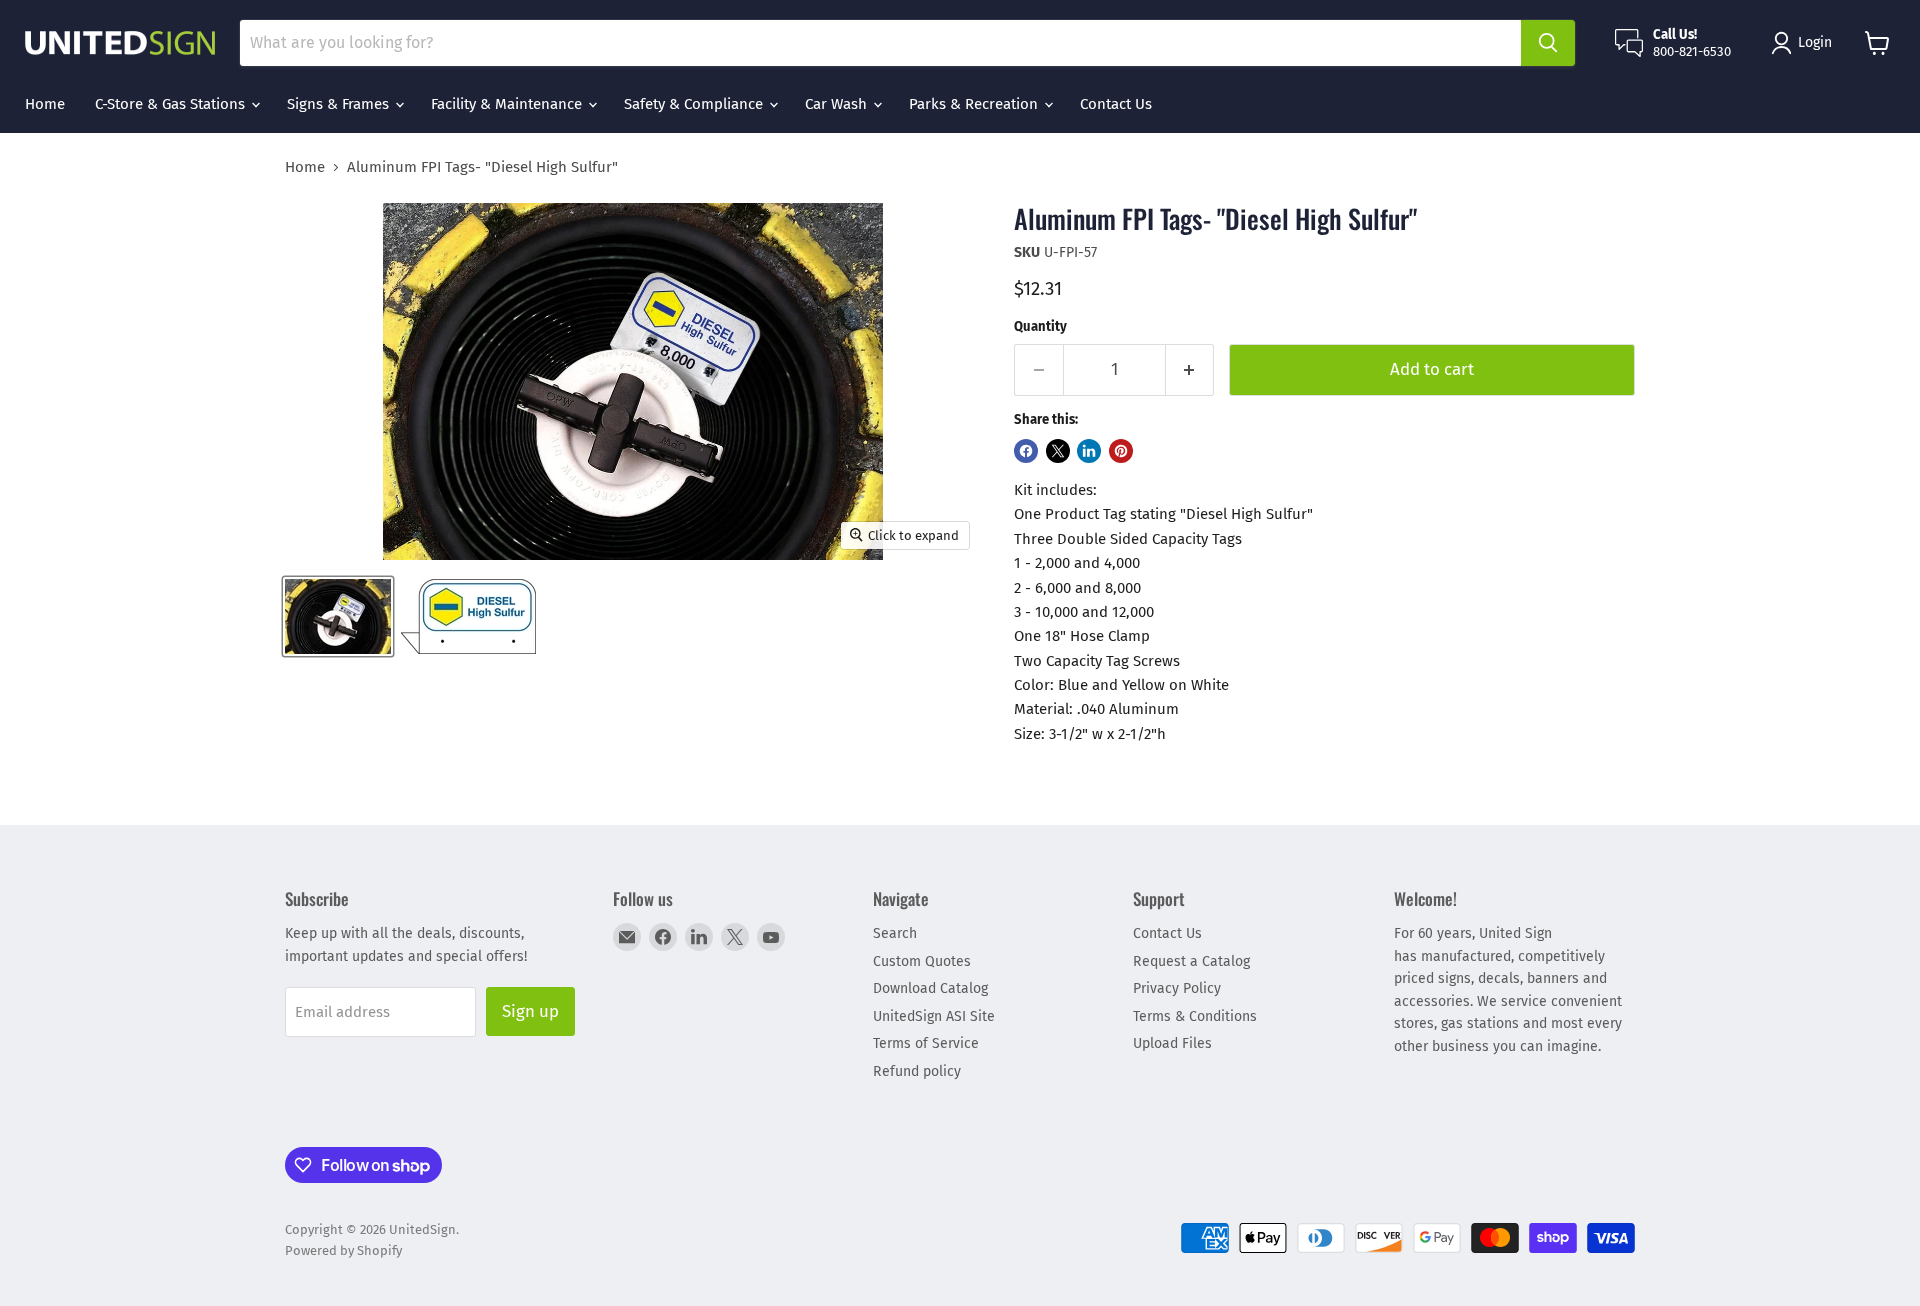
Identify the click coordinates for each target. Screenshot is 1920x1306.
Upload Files (1172, 1043)
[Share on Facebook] (1026, 451)
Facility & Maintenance (508, 104)
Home (45, 104)
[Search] (1548, 43)
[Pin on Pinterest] (1121, 451)
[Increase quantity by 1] (1190, 369)
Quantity (1040, 326)
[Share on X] (1058, 451)
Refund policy (917, 1071)
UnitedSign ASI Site (934, 1016)
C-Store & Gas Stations (172, 104)
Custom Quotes (922, 961)
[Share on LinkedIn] (1089, 451)
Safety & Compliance (695, 104)
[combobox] (880, 43)
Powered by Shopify (343, 1250)
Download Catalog (930, 988)
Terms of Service (926, 1043)
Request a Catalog (1191, 961)
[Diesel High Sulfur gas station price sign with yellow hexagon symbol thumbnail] (468, 616)
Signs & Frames (340, 104)
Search (895, 933)
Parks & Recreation (975, 104)
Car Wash (838, 104)
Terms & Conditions (1195, 1016)
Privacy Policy (1177, 988)
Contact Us (1116, 104)
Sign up (530, 1011)
